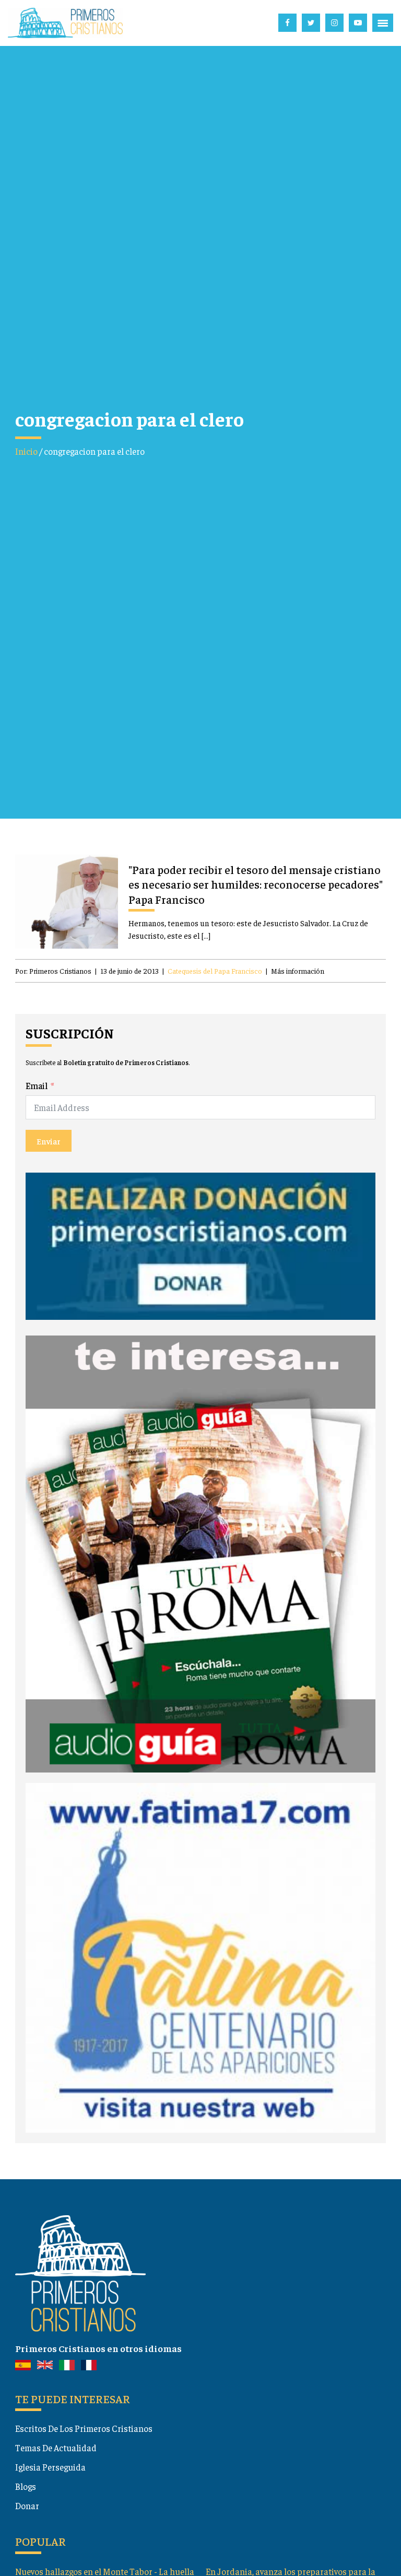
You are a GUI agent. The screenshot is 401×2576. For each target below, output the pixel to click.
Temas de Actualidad (56, 2448)
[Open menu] (383, 23)
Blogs (26, 2486)
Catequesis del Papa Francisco (215, 971)
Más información (298, 971)
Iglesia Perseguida (50, 2467)
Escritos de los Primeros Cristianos (84, 2428)
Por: (53, 971)
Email (37, 1085)
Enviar (49, 1141)
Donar (27, 2506)
